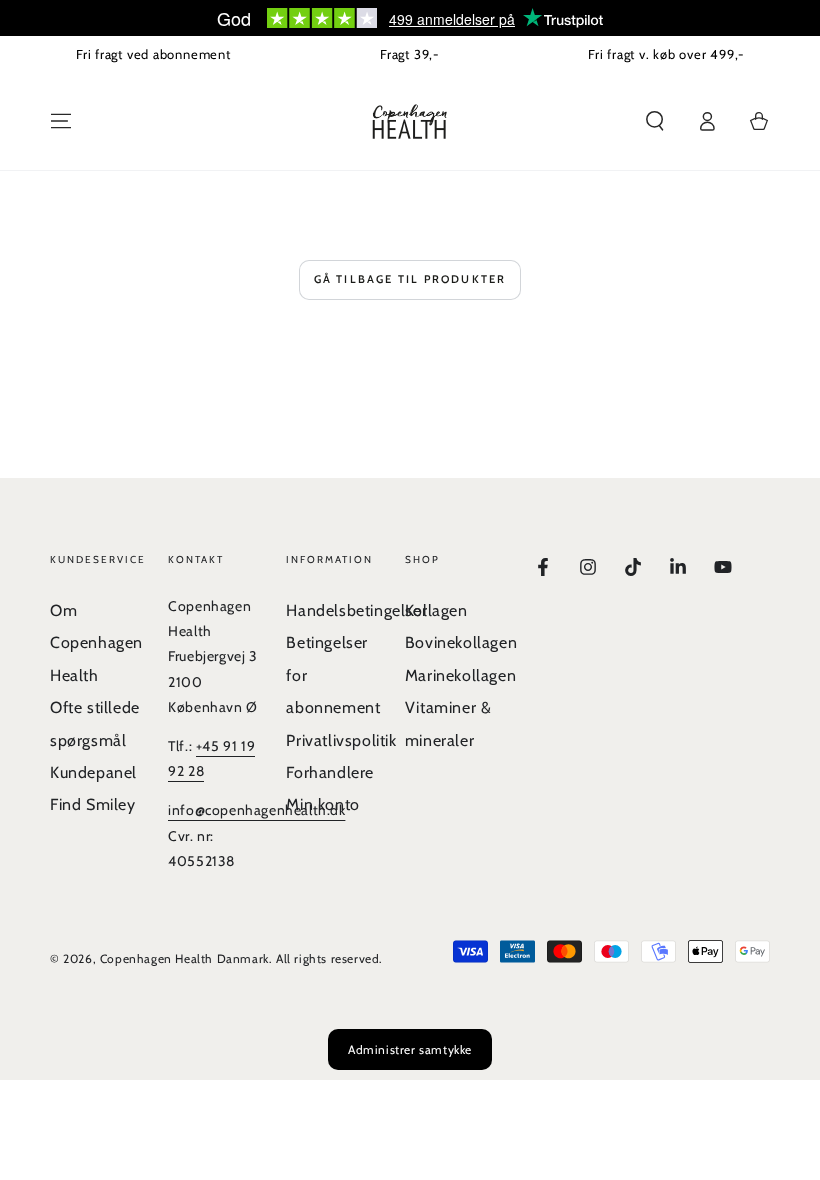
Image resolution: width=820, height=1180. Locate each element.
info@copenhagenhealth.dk (256, 810)
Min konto (322, 804)
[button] (655, 121)
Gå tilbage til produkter (410, 279)
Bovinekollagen (461, 642)
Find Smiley (93, 804)
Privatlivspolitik (341, 740)
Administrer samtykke (410, 1049)
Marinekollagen (460, 675)
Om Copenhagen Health (96, 643)
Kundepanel (93, 772)
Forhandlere (330, 772)
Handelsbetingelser (356, 610)
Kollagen (436, 610)
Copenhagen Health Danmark (184, 958)
